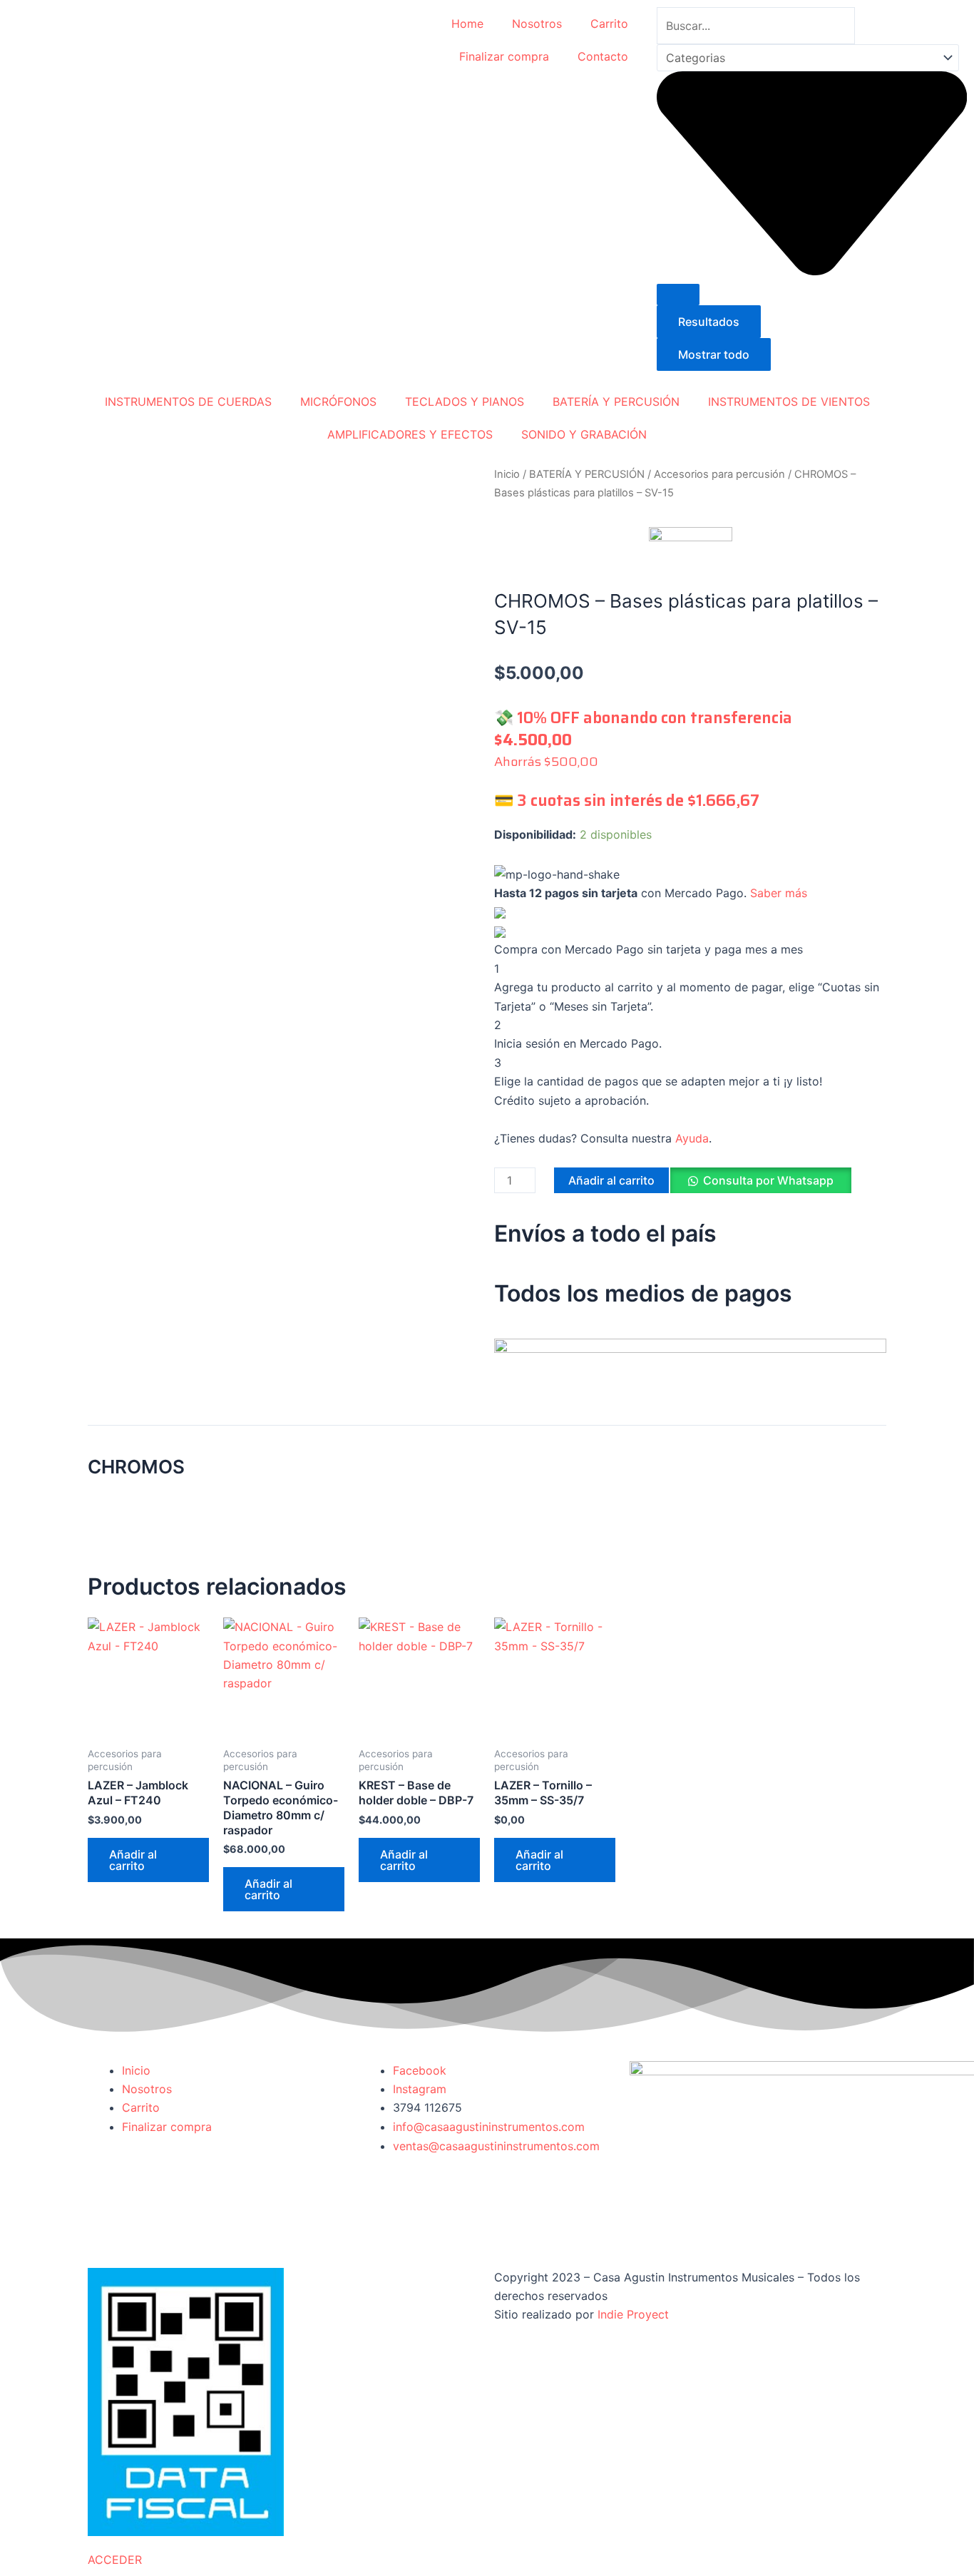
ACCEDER (115, 2560)
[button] (760, 1186)
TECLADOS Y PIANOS (465, 402)
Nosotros (537, 24)
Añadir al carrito (611, 1180)
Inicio (507, 474)
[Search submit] (678, 295)
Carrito (609, 24)
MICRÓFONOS (338, 402)
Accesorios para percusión (719, 474)
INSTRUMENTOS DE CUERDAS (188, 402)
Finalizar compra (504, 56)
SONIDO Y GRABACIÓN (584, 434)
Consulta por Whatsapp (768, 1180)
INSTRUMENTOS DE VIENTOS (789, 402)
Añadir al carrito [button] (133, 1860)
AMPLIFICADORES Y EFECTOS (410, 434)
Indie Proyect (633, 2314)
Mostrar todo (714, 354)
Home (467, 24)
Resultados (709, 322)
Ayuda (692, 1138)
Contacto (603, 56)
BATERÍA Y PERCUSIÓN (616, 402)
